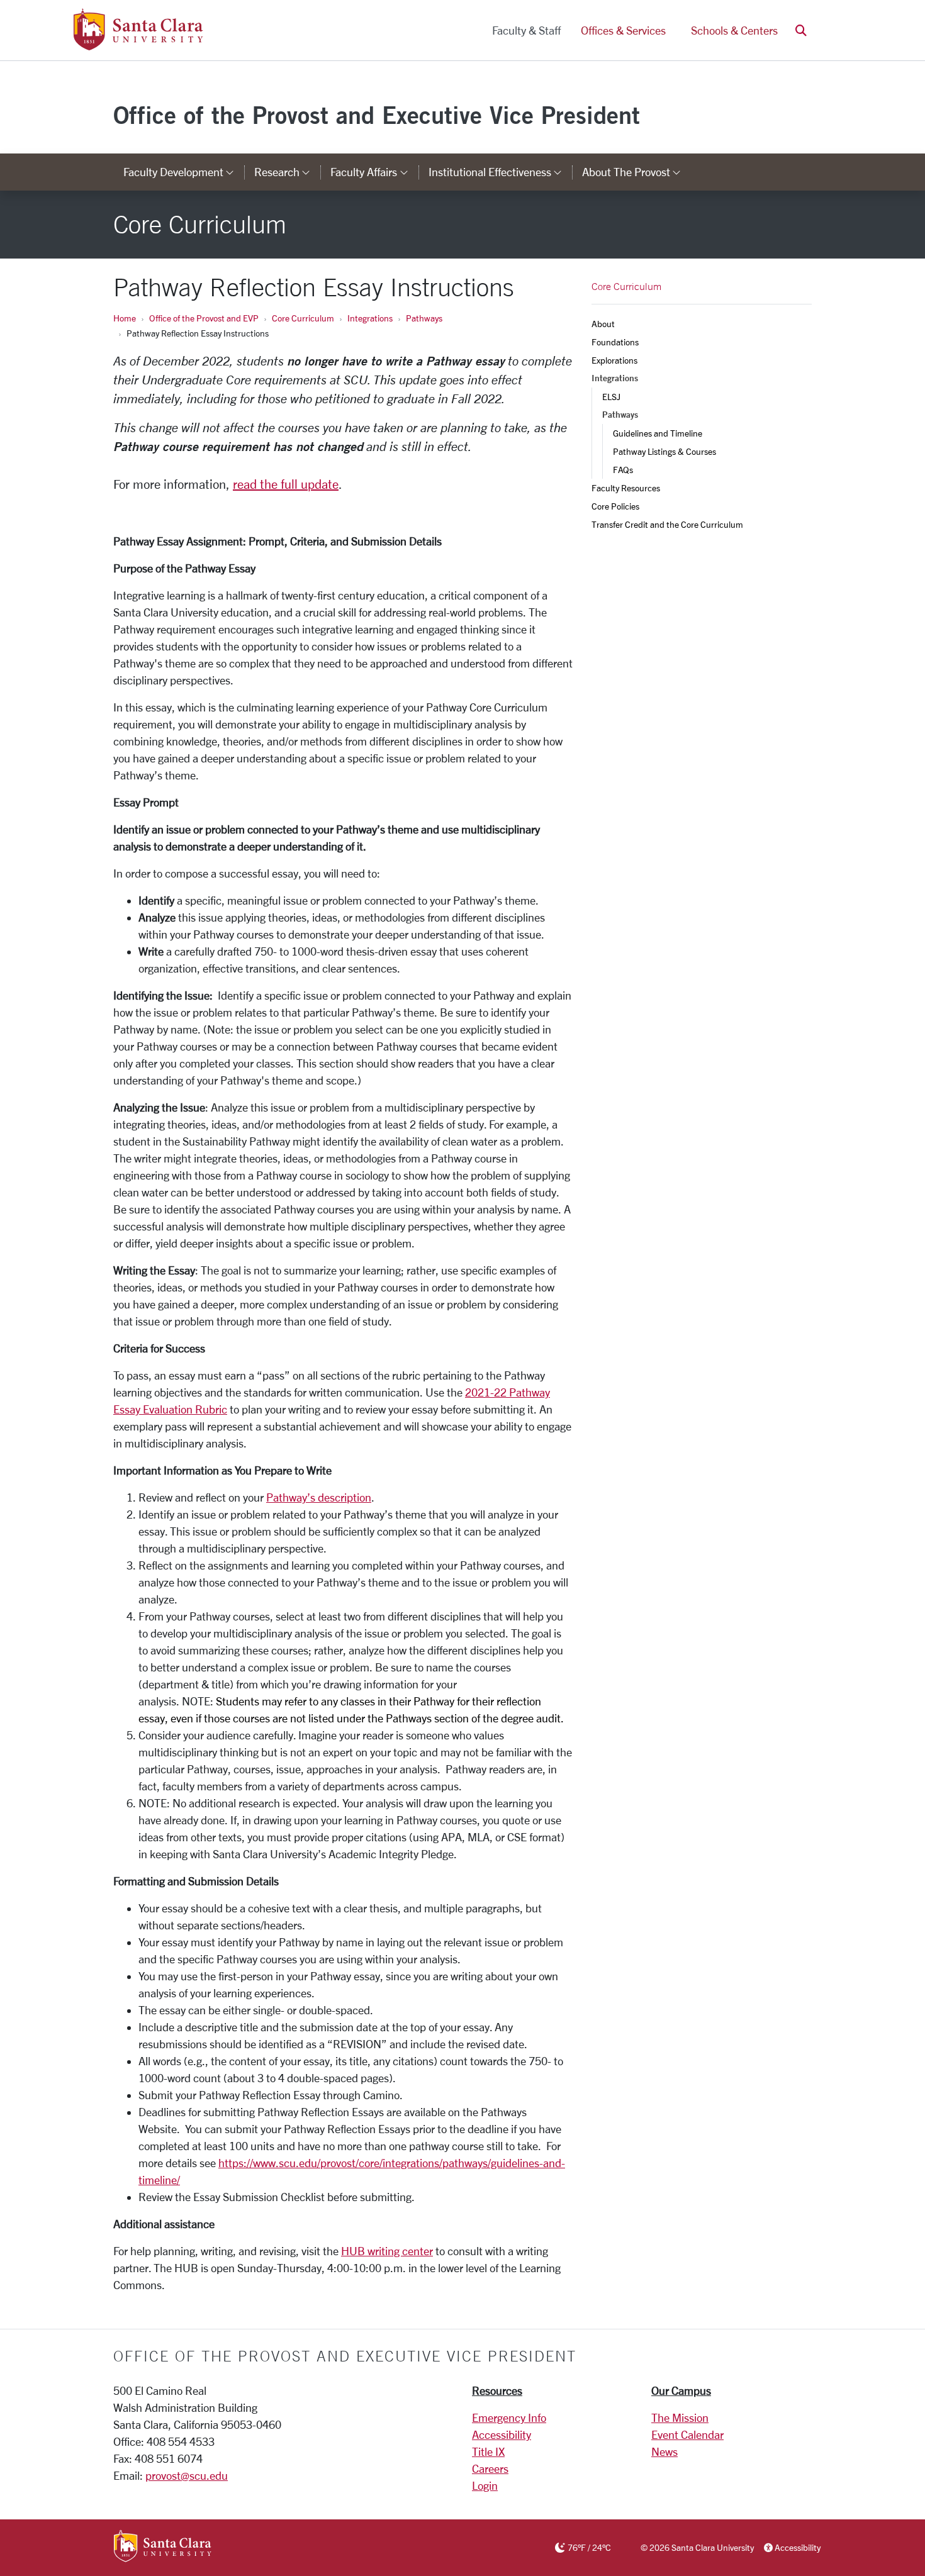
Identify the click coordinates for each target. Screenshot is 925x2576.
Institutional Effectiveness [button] (500, 172)
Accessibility (502, 2434)
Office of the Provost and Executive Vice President (377, 115)
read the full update (286, 484)
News (664, 2451)
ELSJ (611, 397)
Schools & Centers (734, 30)
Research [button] (287, 172)
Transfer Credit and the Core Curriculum (667, 524)
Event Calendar (687, 2434)
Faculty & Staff (526, 30)
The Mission (680, 2417)
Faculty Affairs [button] (374, 172)
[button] (801, 31)
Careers (490, 2468)
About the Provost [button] (636, 172)
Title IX (488, 2451)
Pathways (424, 318)
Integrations (370, 318)
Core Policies (615, 506)
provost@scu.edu (187, 2475)
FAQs (623, 470)
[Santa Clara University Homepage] (138, 45)
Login (485, 2485)
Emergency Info (509, 2417)
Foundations (615, 342)
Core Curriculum (303, 318)
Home (125, 318)
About (603, 324)
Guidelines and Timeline (658, 433)
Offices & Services (623, 30)
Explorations (614, 360)
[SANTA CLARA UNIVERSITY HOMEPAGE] (163, 2547)
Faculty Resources (626, 488)
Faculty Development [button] (184, 172)
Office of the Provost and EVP (204, 318)
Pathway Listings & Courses (664, 451)
